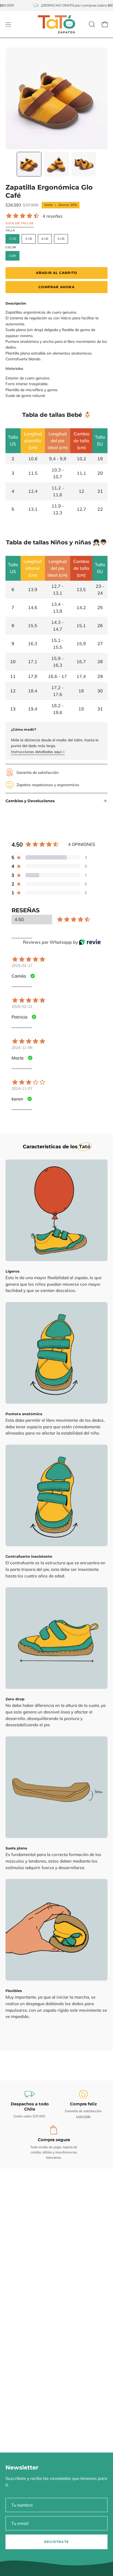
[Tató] (56, 24)
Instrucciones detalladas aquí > (38, 752)
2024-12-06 (22, 1047)
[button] (91, 24)
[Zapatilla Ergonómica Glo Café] (29, 164)
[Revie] (90, 942)
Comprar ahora (56, 287)
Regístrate (56, 2542)
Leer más (83, 2116)
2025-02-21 (22, 1007)
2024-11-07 (22, 1088)
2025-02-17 (22, 966)
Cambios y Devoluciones (30, 801)
